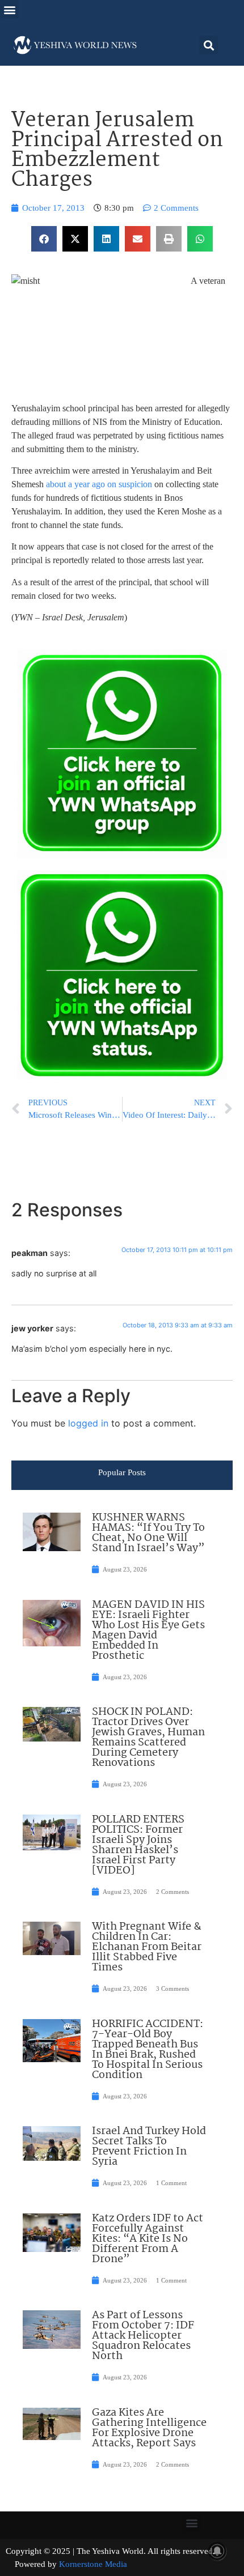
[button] (9, 9)
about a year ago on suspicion (99, 484)
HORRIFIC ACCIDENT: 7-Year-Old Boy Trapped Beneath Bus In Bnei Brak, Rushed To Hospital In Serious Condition (148, 2050)
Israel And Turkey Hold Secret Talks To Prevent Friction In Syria (149, 2147)
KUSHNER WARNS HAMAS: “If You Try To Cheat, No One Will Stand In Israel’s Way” (148, 1533)
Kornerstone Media (93, 2564)
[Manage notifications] (217, 2551)
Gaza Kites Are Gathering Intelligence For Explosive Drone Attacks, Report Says (149, 2428)
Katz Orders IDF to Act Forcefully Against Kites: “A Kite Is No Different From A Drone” (148, 2239)
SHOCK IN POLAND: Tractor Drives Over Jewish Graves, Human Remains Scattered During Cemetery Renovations (148, 1738)
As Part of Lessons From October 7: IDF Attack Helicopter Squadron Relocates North (143, 2336)
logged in (88, 1423)
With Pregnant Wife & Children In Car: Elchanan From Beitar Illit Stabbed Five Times (147, 1947)
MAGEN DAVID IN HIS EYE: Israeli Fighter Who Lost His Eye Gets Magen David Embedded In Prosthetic (148, 1630)
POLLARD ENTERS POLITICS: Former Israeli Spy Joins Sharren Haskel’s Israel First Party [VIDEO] (138, 1845)
